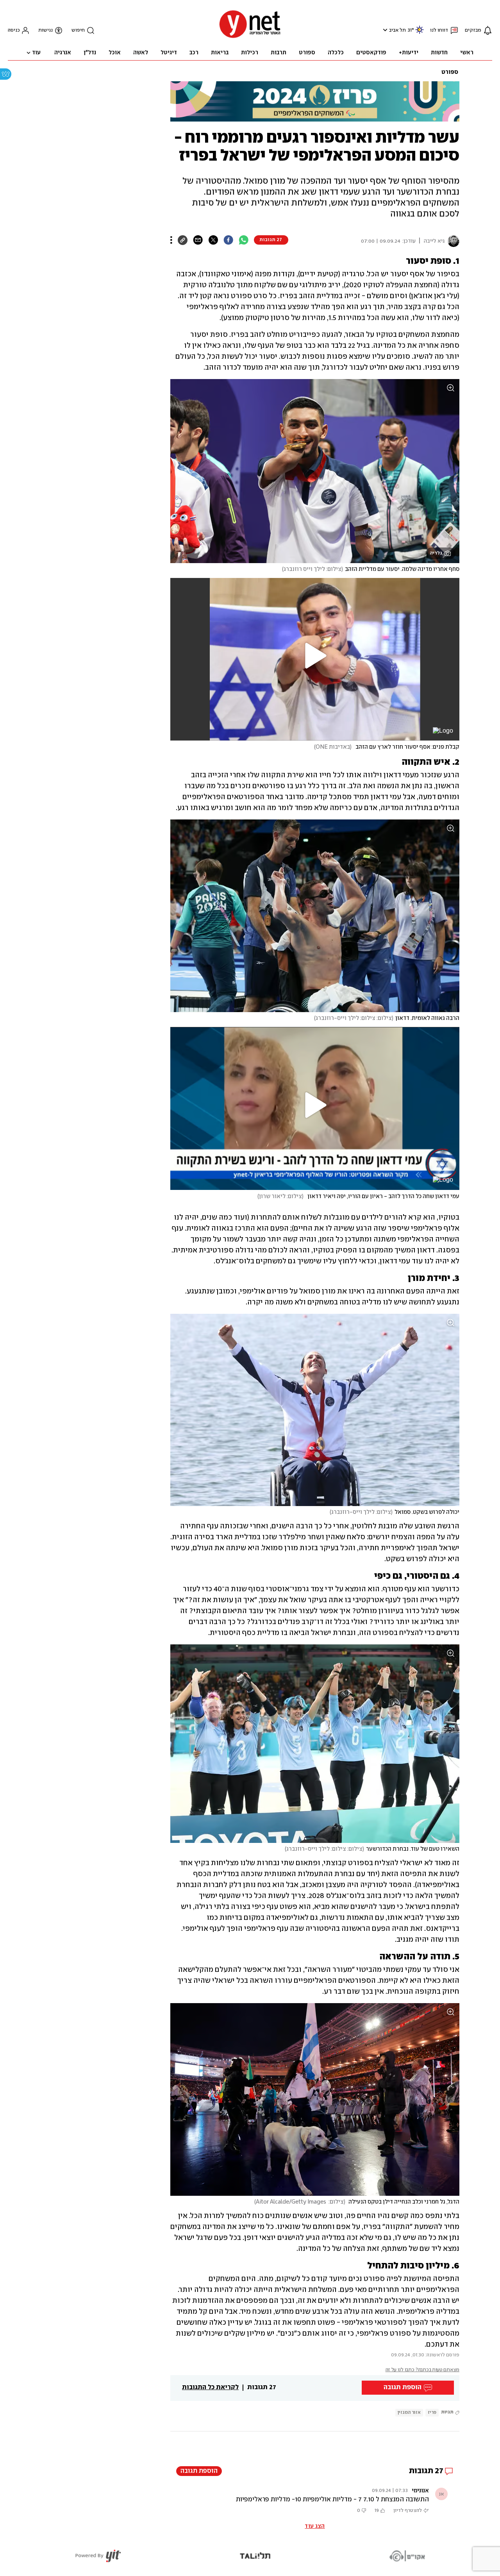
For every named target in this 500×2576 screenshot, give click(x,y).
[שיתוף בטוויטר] (213, 240)
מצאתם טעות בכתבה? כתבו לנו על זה (422, 2370)
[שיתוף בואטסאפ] (244, 240)
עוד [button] (36, 53)
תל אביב (397, 30)
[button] (384, 30)
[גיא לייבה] (452, 241)
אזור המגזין (409, 2412)
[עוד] (171, 240)
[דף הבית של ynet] (250, 37)
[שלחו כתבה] (198, 240)
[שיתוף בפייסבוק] (228, 240)
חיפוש (78, 30)
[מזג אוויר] (420, 33)
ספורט (450, 72)
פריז (432, 2412)
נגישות (46, 30)
